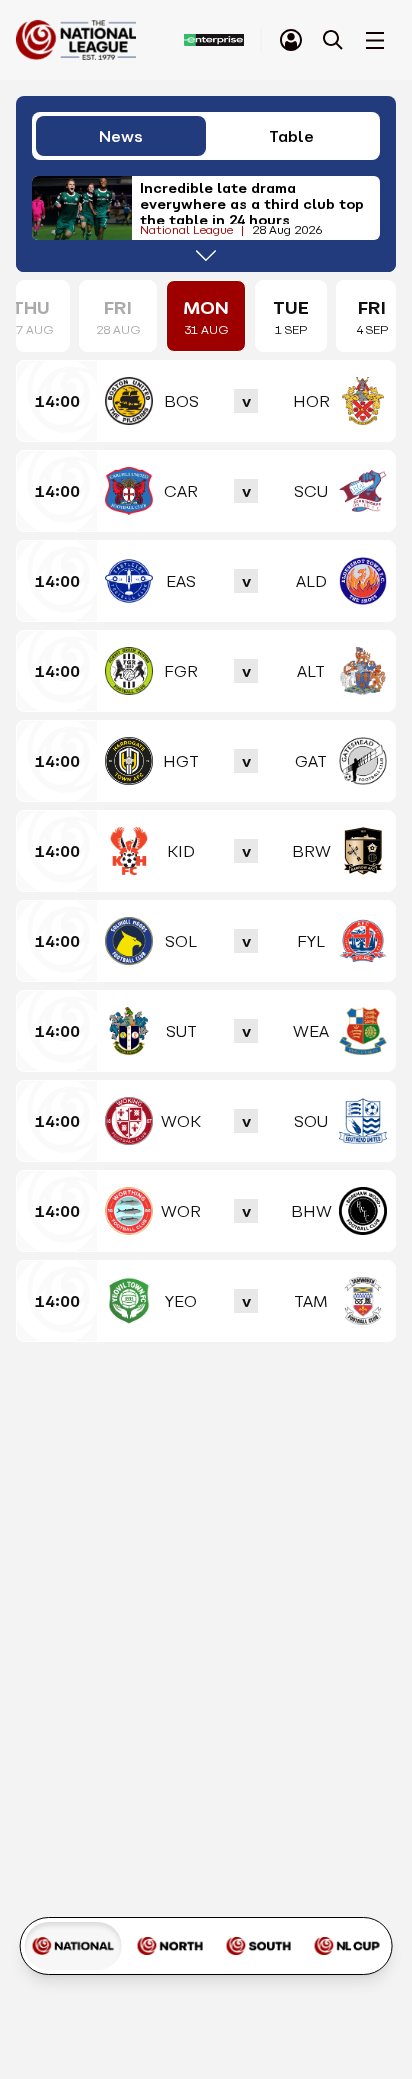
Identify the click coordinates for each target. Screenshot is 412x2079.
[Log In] (291, 40)
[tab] (291, 40)
